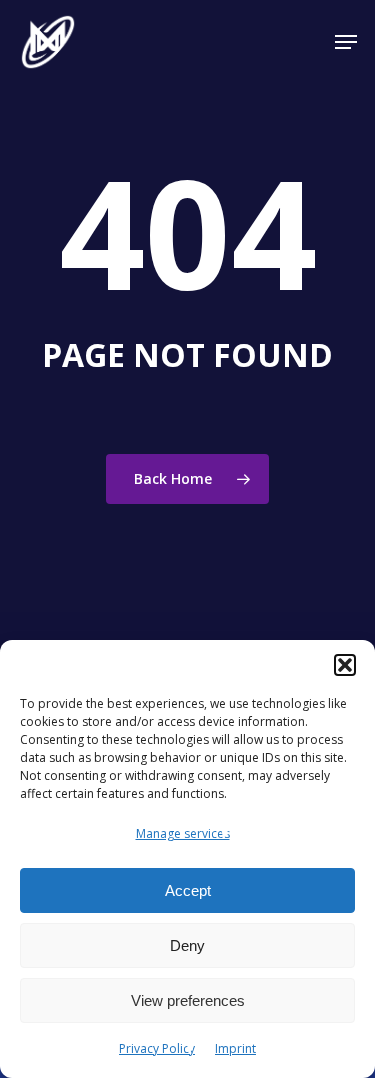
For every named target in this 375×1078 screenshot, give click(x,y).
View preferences (188, 1000)
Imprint (235, 1048)
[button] (345, 665)
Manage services (183, 833)
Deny (187, 945)
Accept (188, 890)
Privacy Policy (157, 1048)
